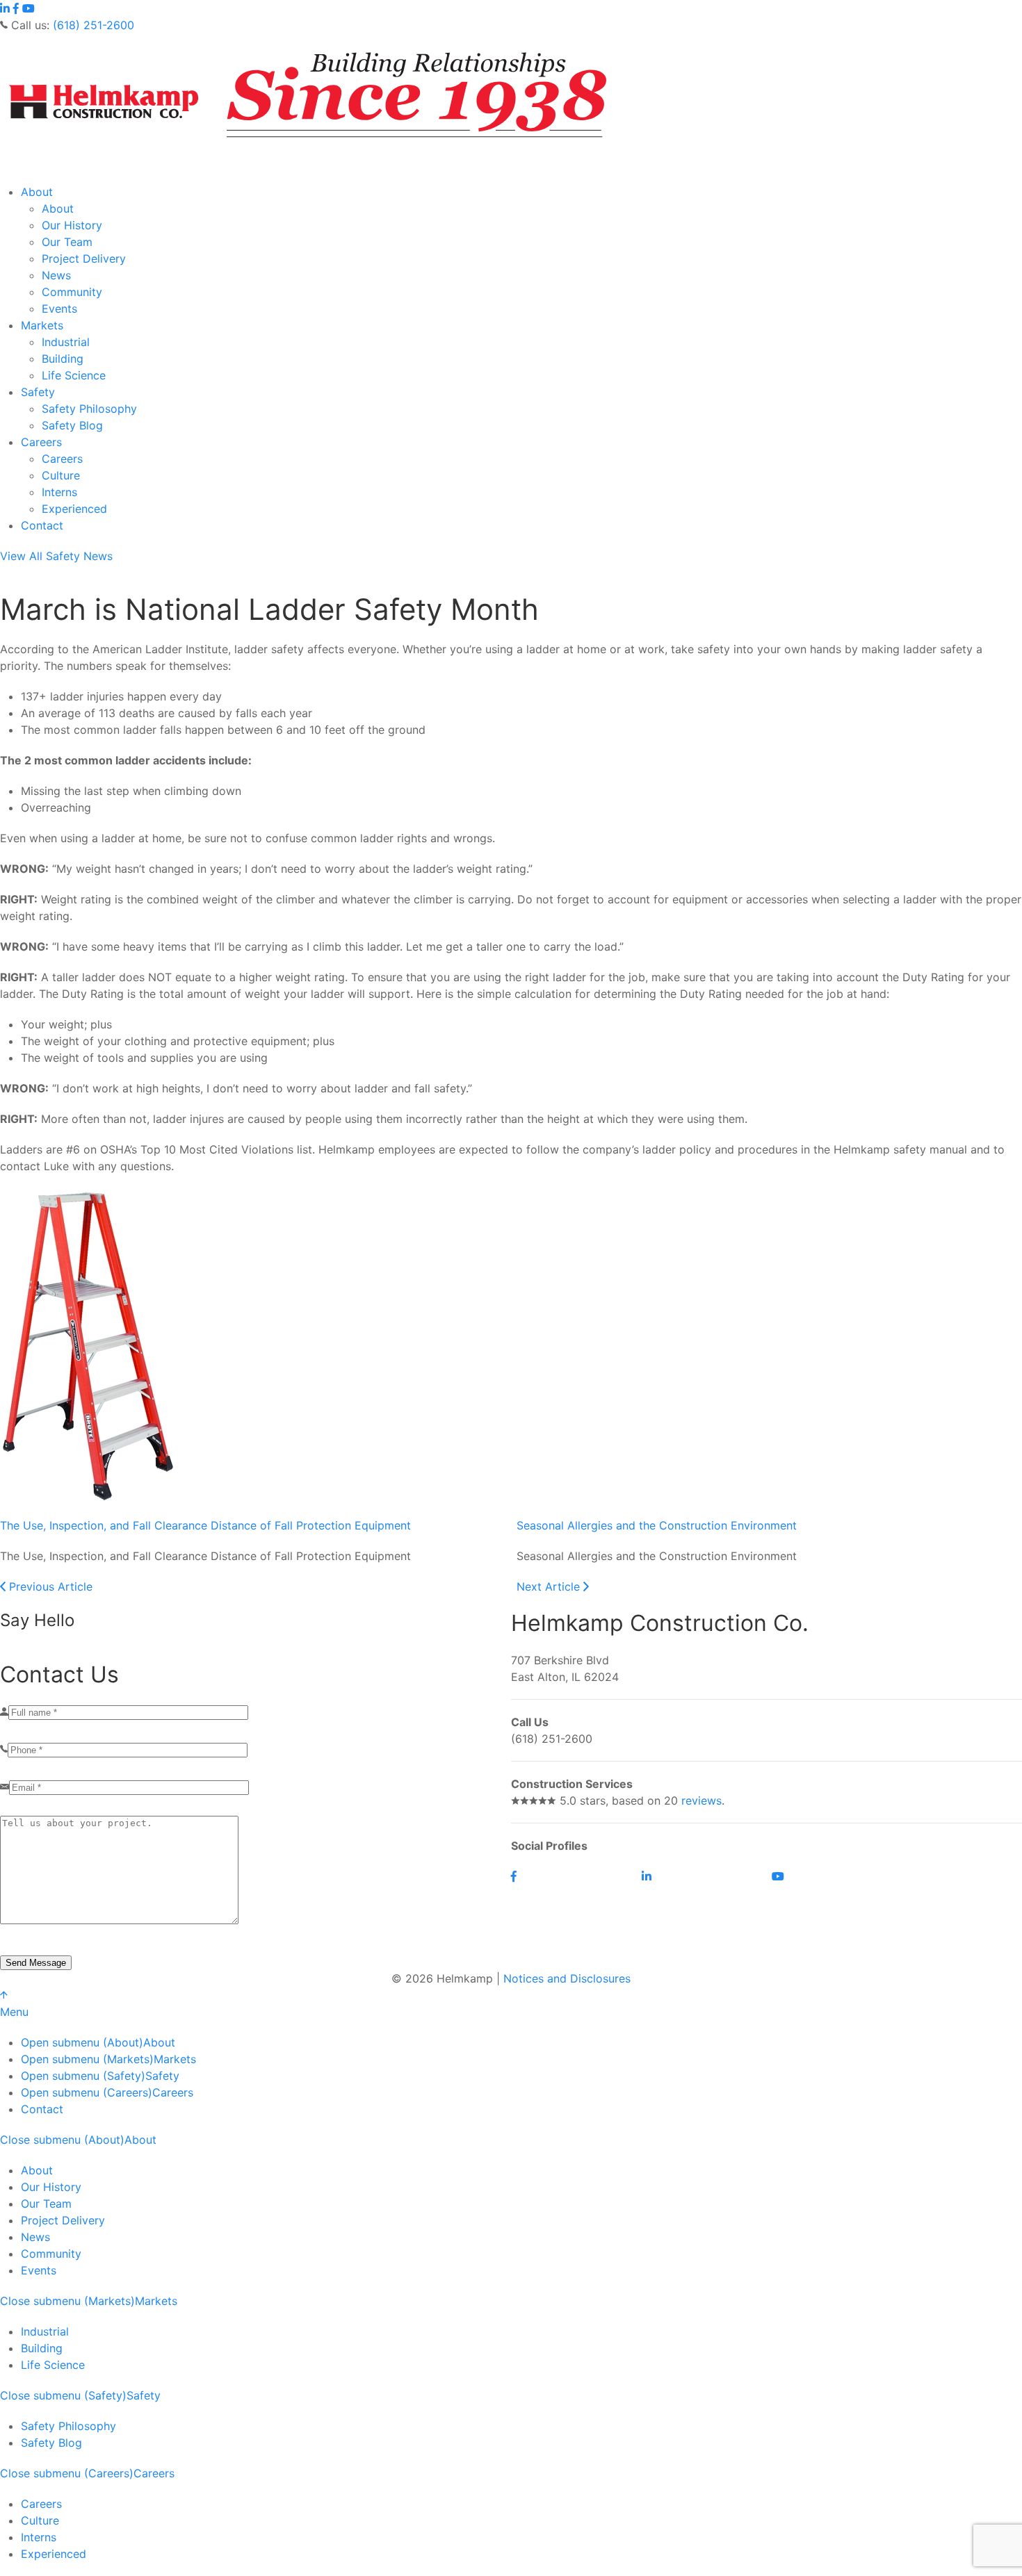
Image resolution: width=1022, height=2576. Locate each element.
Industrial (66, 342)
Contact (42, 525)
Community (72, 292)
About (37, 192)
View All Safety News (56, 556)
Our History (72, 225)
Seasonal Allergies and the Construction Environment (657, 1525)
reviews (701, 1800)
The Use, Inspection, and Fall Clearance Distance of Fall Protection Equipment (205, 1525)
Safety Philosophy (89, 409)
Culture (61, 475)
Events (59, 309)
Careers (41, 442)
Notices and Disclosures (567, 1978)
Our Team (67, 242)
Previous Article (49, 1586)
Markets (42, 325)
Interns (59, 492)
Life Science (74, 375)
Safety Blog (72, 425)
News (56, 275)
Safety (38, 392)
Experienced (74, 509)
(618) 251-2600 (94, 25)
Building (63, 359)
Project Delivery (84, 259)
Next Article (550, 1586)
